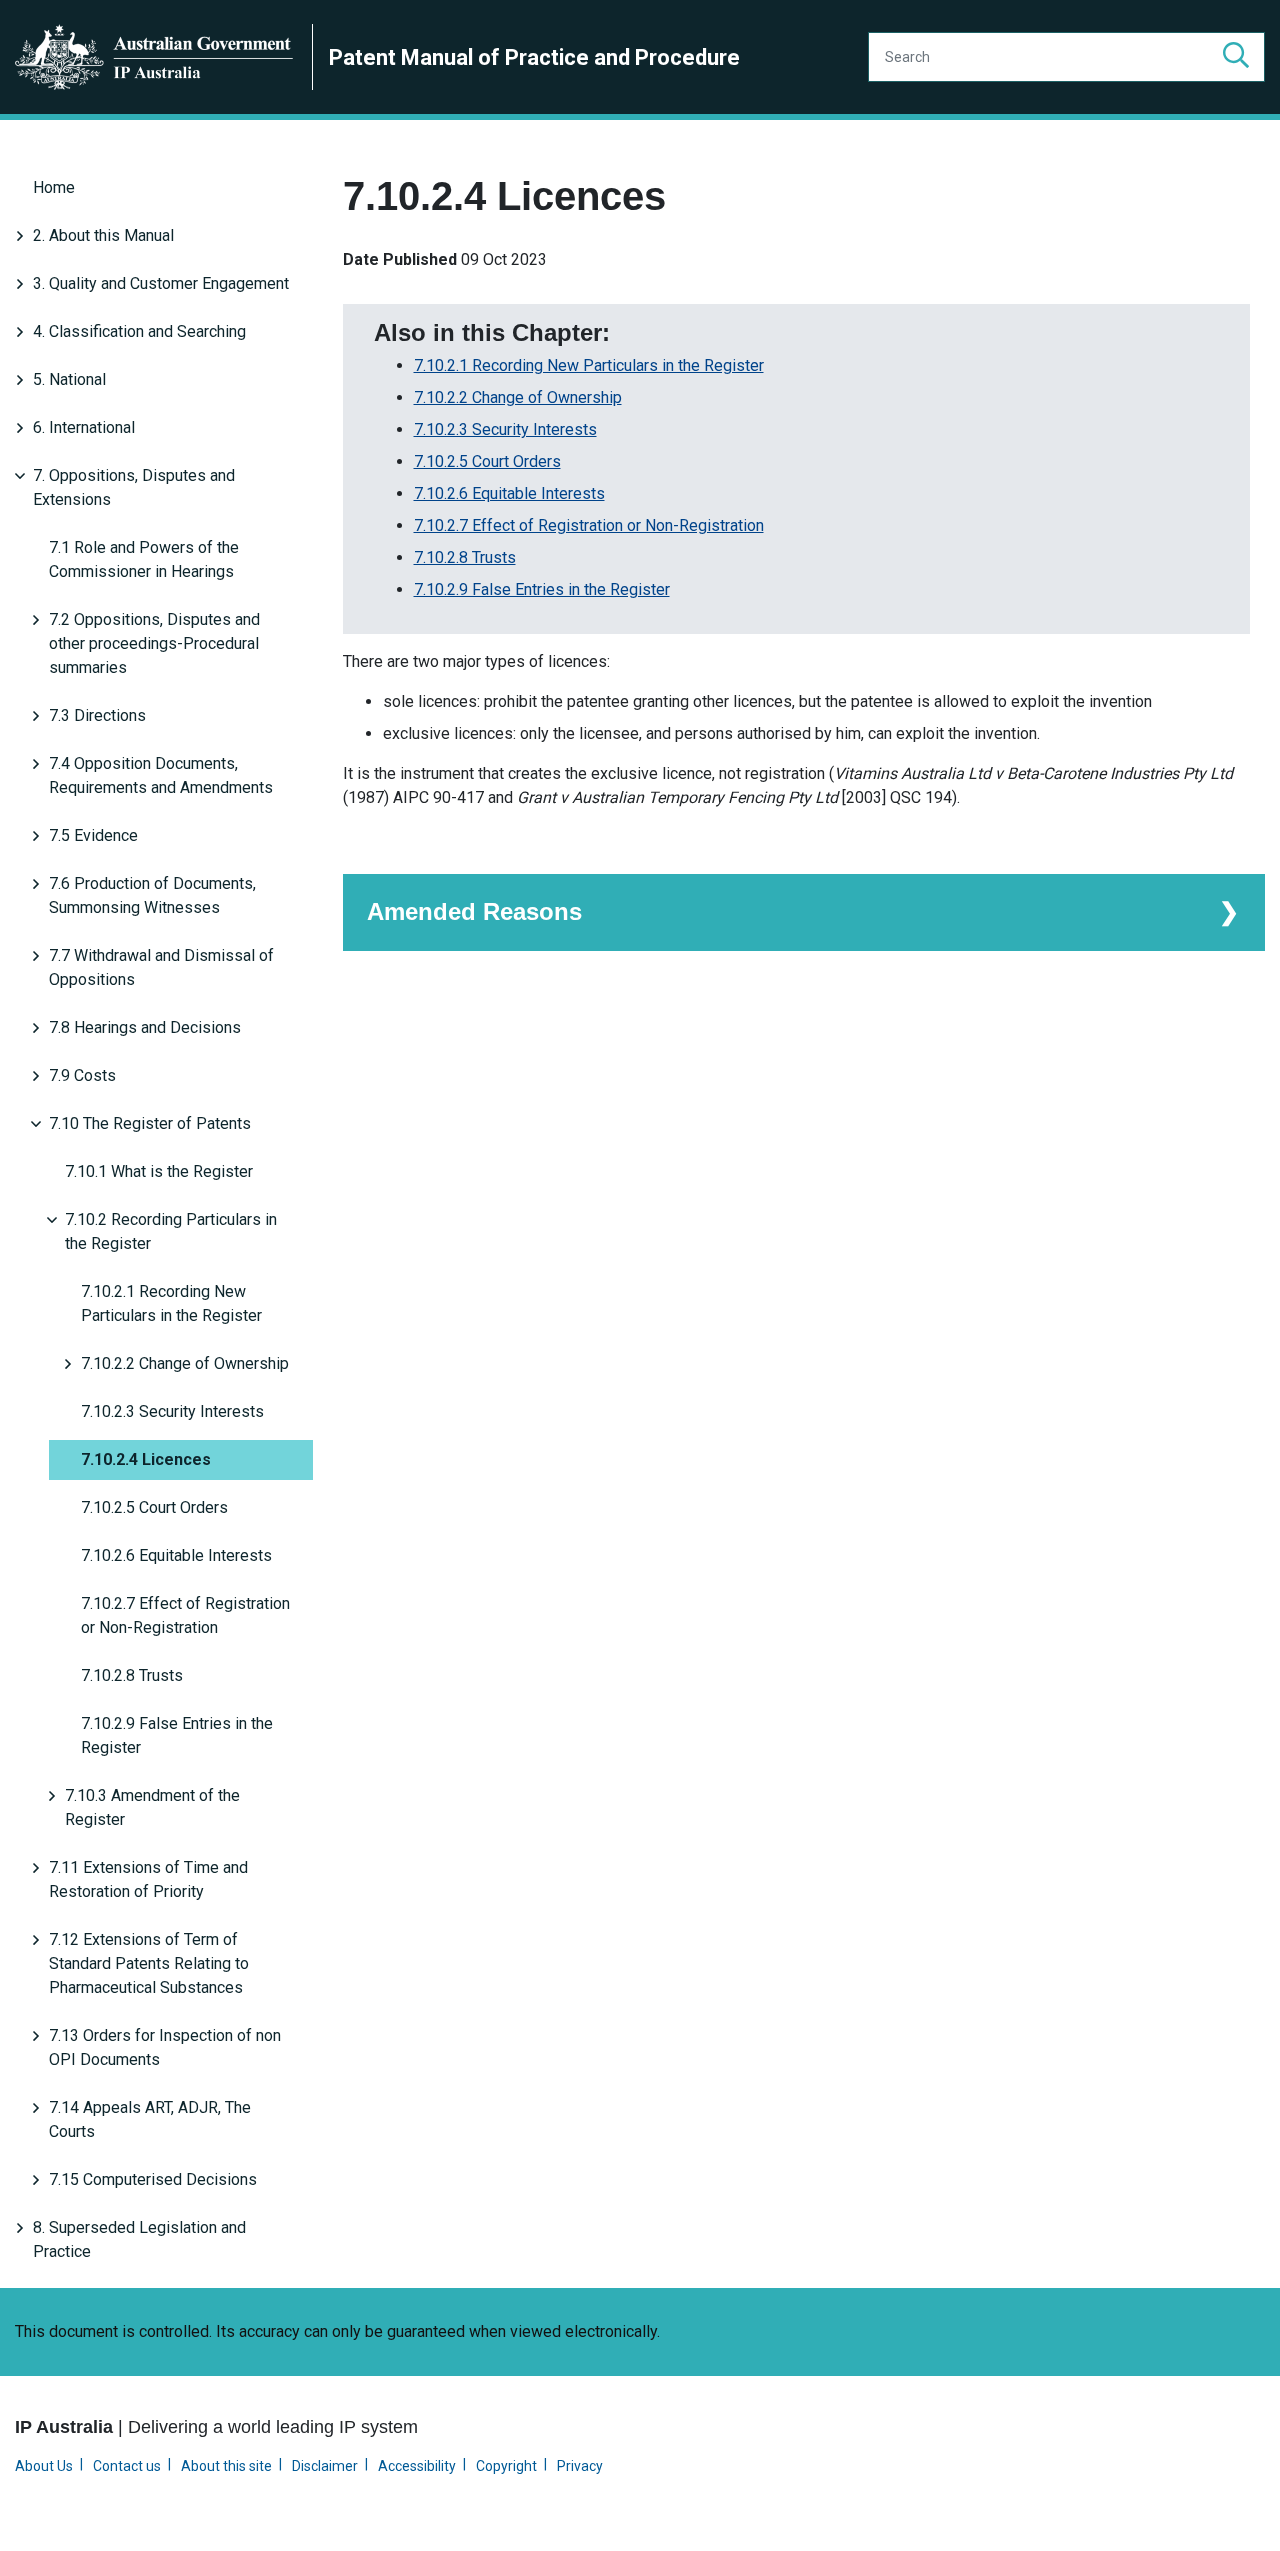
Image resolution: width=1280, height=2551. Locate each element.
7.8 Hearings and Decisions (145, 1027)
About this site (226, 2466)
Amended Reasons (474, 911)
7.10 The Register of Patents (150, 1123)
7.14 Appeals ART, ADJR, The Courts (150, 2119)
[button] (1236, 57)
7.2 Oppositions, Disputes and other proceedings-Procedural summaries (154, 643)
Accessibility (417, 2466)
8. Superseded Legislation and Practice (139, 2239)
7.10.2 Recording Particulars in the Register (171, 1231)
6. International (84, 427)
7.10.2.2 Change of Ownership (185, 1363)
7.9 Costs (82, 1075)
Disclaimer (325, 2466)
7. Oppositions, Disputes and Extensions (134, 487)
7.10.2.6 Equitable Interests (176, 1555)
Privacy (580, 2466)
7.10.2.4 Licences (146, 1459)
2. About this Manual (103, 235)
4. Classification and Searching (139, 331)
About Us (44, 2466)
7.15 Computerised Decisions (153, 2179)
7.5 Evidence (93, 835)
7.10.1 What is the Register (159, 1171)
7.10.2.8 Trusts (132, 1675)
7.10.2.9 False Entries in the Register (177, 1735)
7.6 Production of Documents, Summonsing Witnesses (152, 895)
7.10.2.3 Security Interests (172, 1411)
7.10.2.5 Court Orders (154, 1507)
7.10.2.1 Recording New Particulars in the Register (171, 1303)
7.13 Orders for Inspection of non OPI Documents (165, 2047)
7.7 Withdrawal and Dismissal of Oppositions (161, 967)
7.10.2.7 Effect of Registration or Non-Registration (185, 1615)
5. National (69, 379)
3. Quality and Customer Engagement (161, 283)
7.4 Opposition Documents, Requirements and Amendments (161, 775)
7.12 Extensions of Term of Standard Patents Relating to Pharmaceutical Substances (149, 1963)
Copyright (506, 2466)
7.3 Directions (97, 715)
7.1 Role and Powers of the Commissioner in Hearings (144, 559)
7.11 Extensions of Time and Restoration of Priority (148, 1879)
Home (54, 187)
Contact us (127, 2466)
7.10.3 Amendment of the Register (152, 1807)
